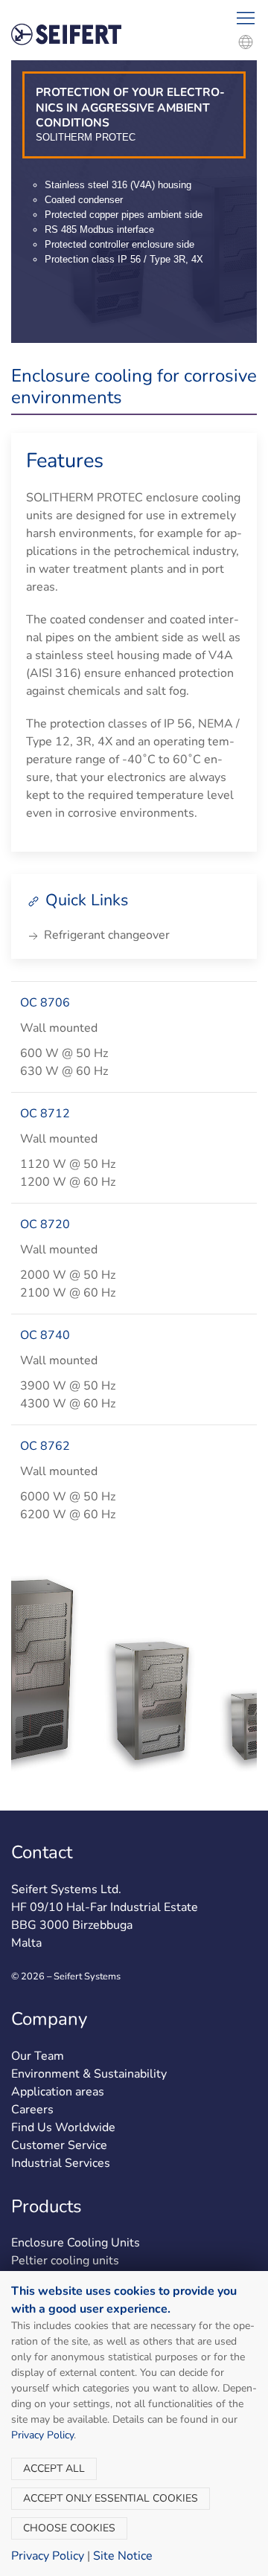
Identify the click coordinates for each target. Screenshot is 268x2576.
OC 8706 (45, 1003)
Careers (32, 2110)
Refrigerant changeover (105, 935)
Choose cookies (69, 2528)
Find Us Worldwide (63, 2127)
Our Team (38, 2056)
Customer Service (59, 2145)
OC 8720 (45, 1224)
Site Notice (123, 2556)
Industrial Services (61, 2163)
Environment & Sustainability (89, 2074)
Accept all (54, 2469)
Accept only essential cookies (111, 2498)
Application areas (58, 2092)
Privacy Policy (42, 2435)
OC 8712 (45, 1114)
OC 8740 (45, 1335)
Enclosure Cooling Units (76, 2243)
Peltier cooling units (65, 2261)
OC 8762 (45, 1446)
